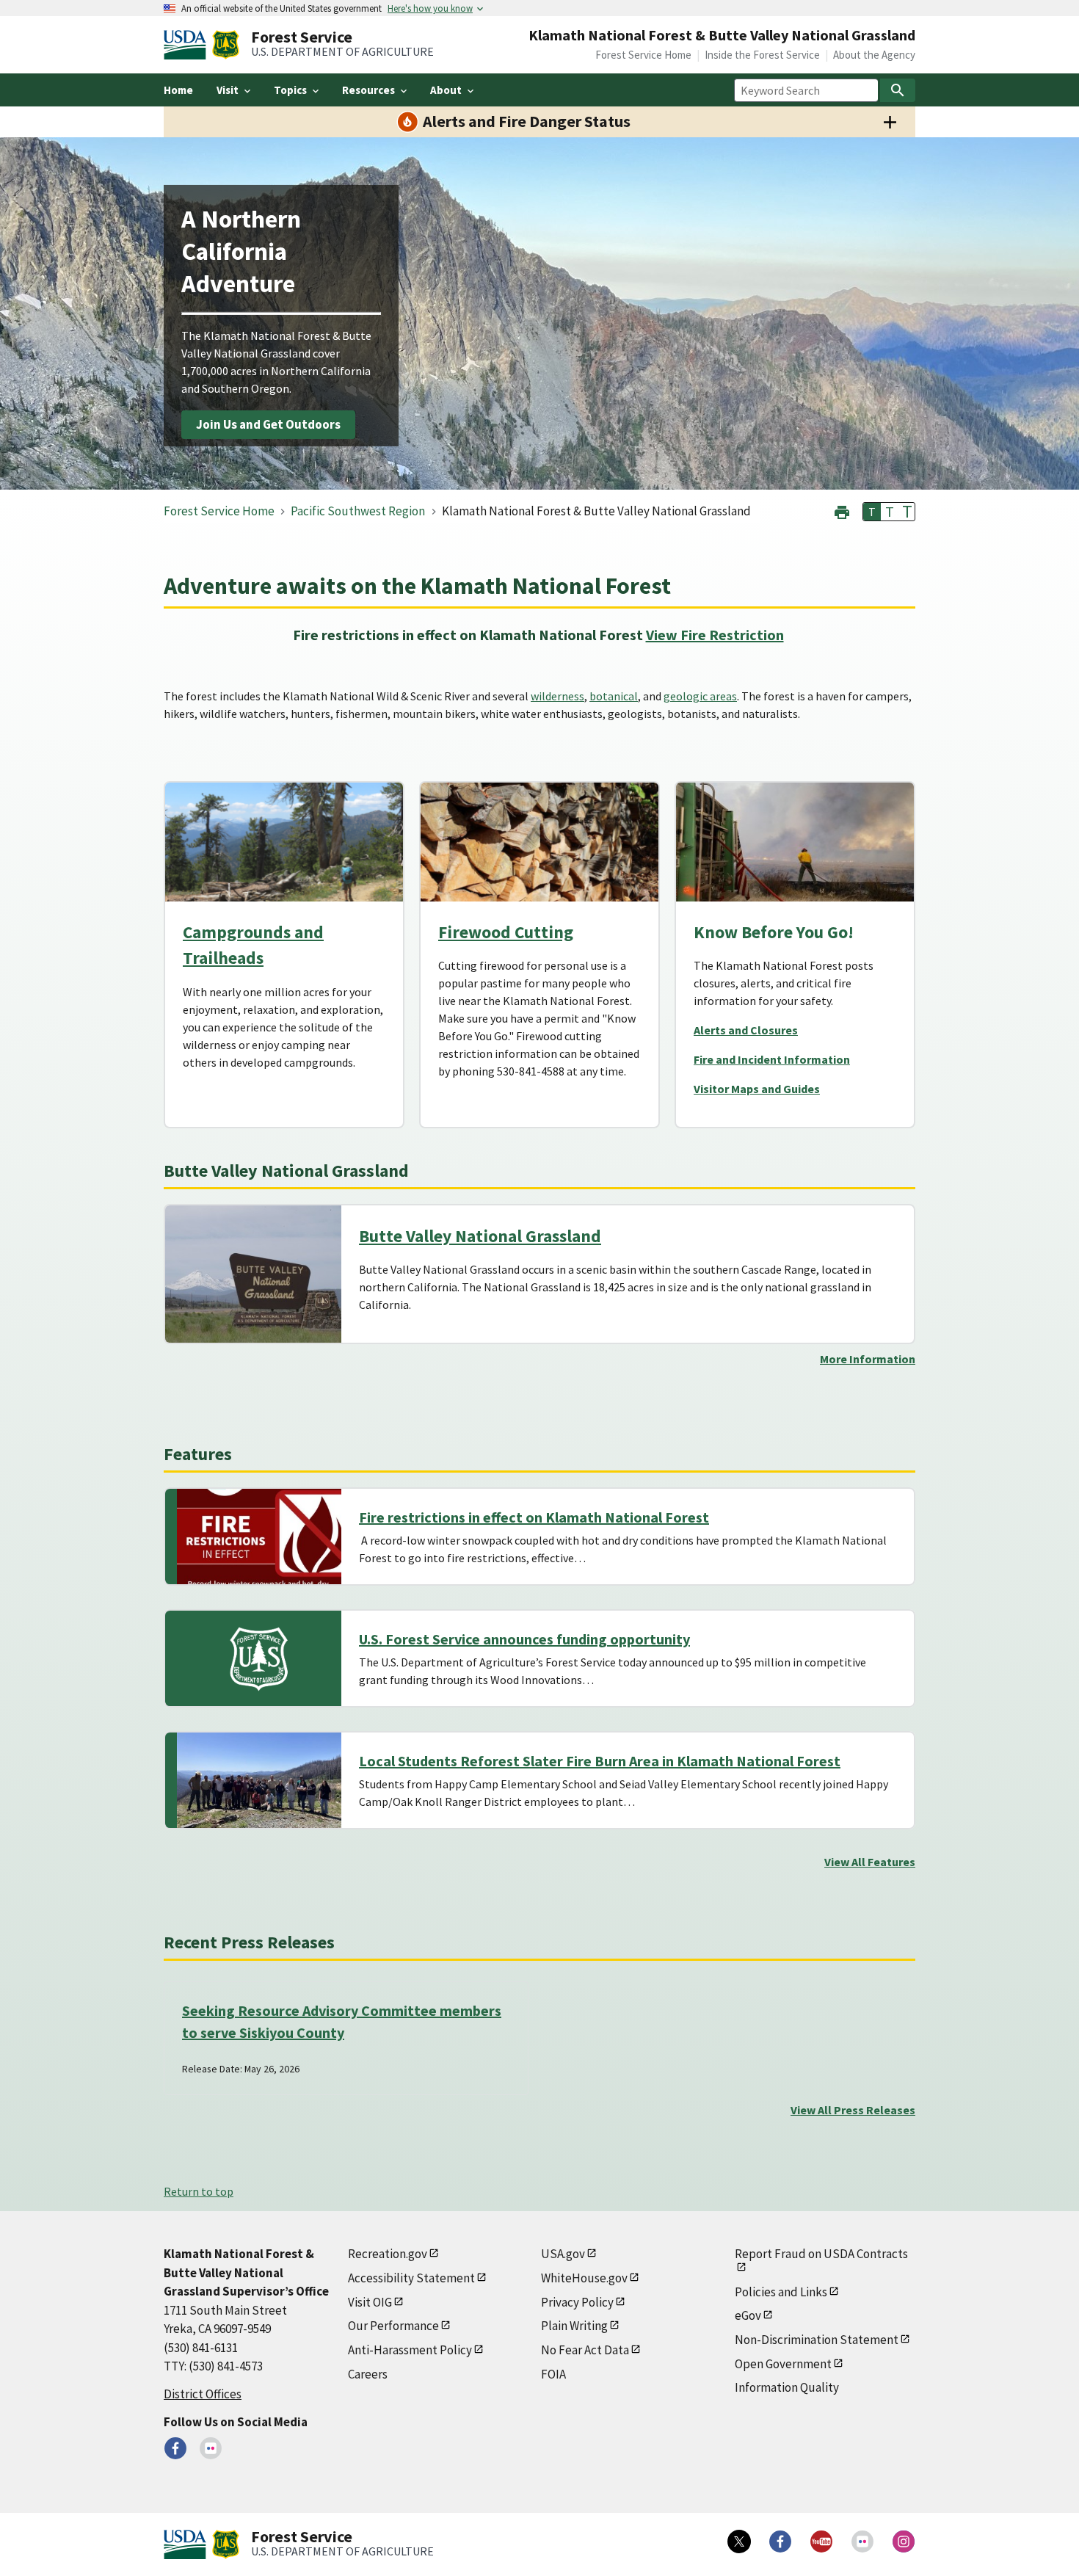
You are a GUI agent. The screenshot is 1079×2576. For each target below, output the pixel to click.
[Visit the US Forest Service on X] (739, 2541)
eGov (748, 2315)
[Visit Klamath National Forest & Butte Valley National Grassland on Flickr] (211, 2448)
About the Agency (874, 55)
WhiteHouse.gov (584, 2278)
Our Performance (393, 2326)
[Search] (898, 90)
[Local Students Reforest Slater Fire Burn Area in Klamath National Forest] (259, 1780)
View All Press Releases (853, 2110)
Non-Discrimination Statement (817, 2340)
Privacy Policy (577, 2302)
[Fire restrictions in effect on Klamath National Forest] (259, 1536)
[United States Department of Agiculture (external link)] (188, 45)
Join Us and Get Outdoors (268, 424)
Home (178, 90)
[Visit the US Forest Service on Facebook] (780, 2541)
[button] (842, 511)
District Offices (203, 2394)
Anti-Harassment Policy (410, 2350)
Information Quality (787, 2387)
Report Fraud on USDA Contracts (821, 2254)
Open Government (783, 2364)
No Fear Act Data (585, 2350)
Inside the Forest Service (762, 55)
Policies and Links (781, 2292)
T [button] (872, 512)
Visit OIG (370, 2302)
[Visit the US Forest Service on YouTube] (821, 2541)
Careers (368, 2374)
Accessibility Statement (411, 2278)
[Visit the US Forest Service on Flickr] (862, 2541)
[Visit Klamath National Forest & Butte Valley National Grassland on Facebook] (175, 2448)
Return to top (199, 2191)
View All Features (870, 1862)
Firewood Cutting (506, 932)
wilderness (557, 696)
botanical (614, 696)
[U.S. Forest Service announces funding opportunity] (259, 1658)
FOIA (553, 2374)
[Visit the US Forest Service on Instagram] (904, 2541)
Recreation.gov (388, 2254)
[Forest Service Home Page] (226, 45)
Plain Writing (574, 2326)
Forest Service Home (643, 55)
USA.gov (563, 2254)
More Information (868, 1359)
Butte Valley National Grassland (480, 1236)
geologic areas (700, 696)
